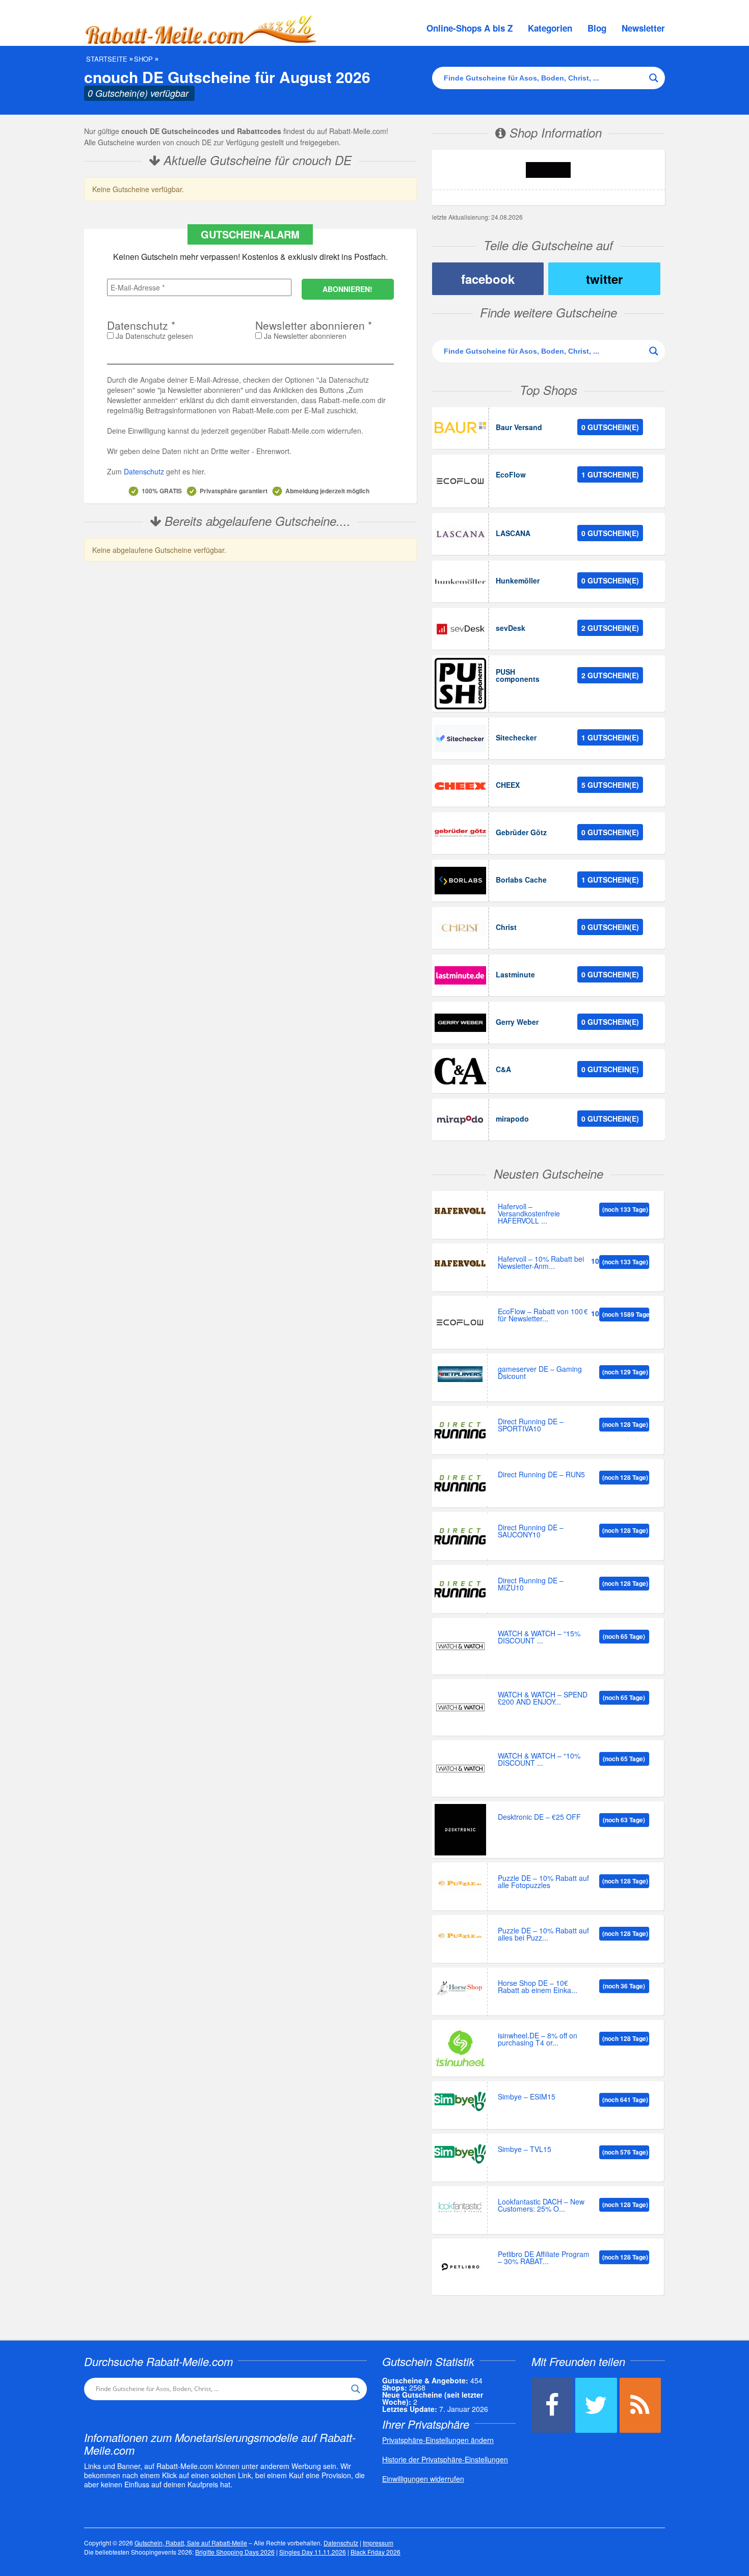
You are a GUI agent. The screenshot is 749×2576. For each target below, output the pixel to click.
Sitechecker (516, 737)
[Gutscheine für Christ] (460, 928)
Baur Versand (519, 427)
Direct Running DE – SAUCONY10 (531, 1532)
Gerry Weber (517, 1022)
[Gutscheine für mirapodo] (460, 1120)
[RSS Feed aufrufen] (640, 2405)
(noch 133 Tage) (625, 1209)
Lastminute (515, 974)
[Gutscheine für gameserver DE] (460, 1374)
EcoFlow (511, 474)
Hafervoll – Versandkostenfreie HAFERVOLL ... (529, 1214)
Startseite (107, 59)
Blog (597, 28)
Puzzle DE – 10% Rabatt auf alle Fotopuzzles (543, 1882)
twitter (604, 279)
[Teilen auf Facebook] (552, 2405)
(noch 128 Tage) (625, 1424)
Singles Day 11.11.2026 (313, 2552)
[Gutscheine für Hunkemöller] (460, 581)
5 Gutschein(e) (610, 785)
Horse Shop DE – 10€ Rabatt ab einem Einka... (538, 1987)
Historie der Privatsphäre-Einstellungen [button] (445, 2459)
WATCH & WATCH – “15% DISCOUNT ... (539, 1638)
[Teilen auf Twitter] (596, 2405)
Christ (506, 927)
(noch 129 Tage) (625, 1372)
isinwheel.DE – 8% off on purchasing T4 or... (538, 2040)
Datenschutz (144, 471)
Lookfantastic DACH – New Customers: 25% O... (541, 2206)
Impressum (378, 2543)
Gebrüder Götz (521, 832)
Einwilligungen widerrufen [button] (423, 2479)
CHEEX (508, 785)
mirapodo (512, 1119)
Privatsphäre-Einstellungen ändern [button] (438, 2440)
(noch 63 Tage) (624, 1820)
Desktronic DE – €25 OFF (539, 1817)
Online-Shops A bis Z (470, 28)
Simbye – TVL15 (525, 2150)
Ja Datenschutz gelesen (153, 336)
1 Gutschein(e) (610, 474)
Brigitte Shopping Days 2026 (235, 2552)
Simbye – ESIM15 (527, 2097)
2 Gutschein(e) (610, 628)
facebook (488, 279)
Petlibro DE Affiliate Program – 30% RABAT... (544, 2258)
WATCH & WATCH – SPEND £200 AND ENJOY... (543, 1699)
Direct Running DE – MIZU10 (531, 1585)
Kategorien (550, 28)
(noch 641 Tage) (625, 2100)
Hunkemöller (518, 580)
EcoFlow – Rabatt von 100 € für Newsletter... (543, 1316)
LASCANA (513, 533)
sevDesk (511, 628)
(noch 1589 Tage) (626, 1314)
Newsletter (643, 28)
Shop (143, 59)
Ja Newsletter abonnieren (304, 336)
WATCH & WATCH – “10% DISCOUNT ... (539, 1760)
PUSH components (518, 675)
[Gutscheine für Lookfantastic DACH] (460, 2207)
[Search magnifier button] (654, 78)
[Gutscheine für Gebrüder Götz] (460, 833)
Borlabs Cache (521, 880)
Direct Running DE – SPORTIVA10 (531, 1426)
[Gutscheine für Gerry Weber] (460, 1023)
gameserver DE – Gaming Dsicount (540, 1373)
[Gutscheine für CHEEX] (460, 786)
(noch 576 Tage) (625, 2152)
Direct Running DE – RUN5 (541, 1475)
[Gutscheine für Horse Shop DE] (460, 1988)
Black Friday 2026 (376, 2552)
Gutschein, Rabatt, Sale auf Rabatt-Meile (191, 2543)
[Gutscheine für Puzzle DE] (460, 1883)
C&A (503, 1069)
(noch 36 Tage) (624, 1986)
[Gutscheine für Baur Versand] (460, 428)
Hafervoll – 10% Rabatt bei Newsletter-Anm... (541, 1263)
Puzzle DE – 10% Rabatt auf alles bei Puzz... (543, 1935)
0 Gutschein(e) (610, 427)
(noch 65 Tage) (624, 1636)
